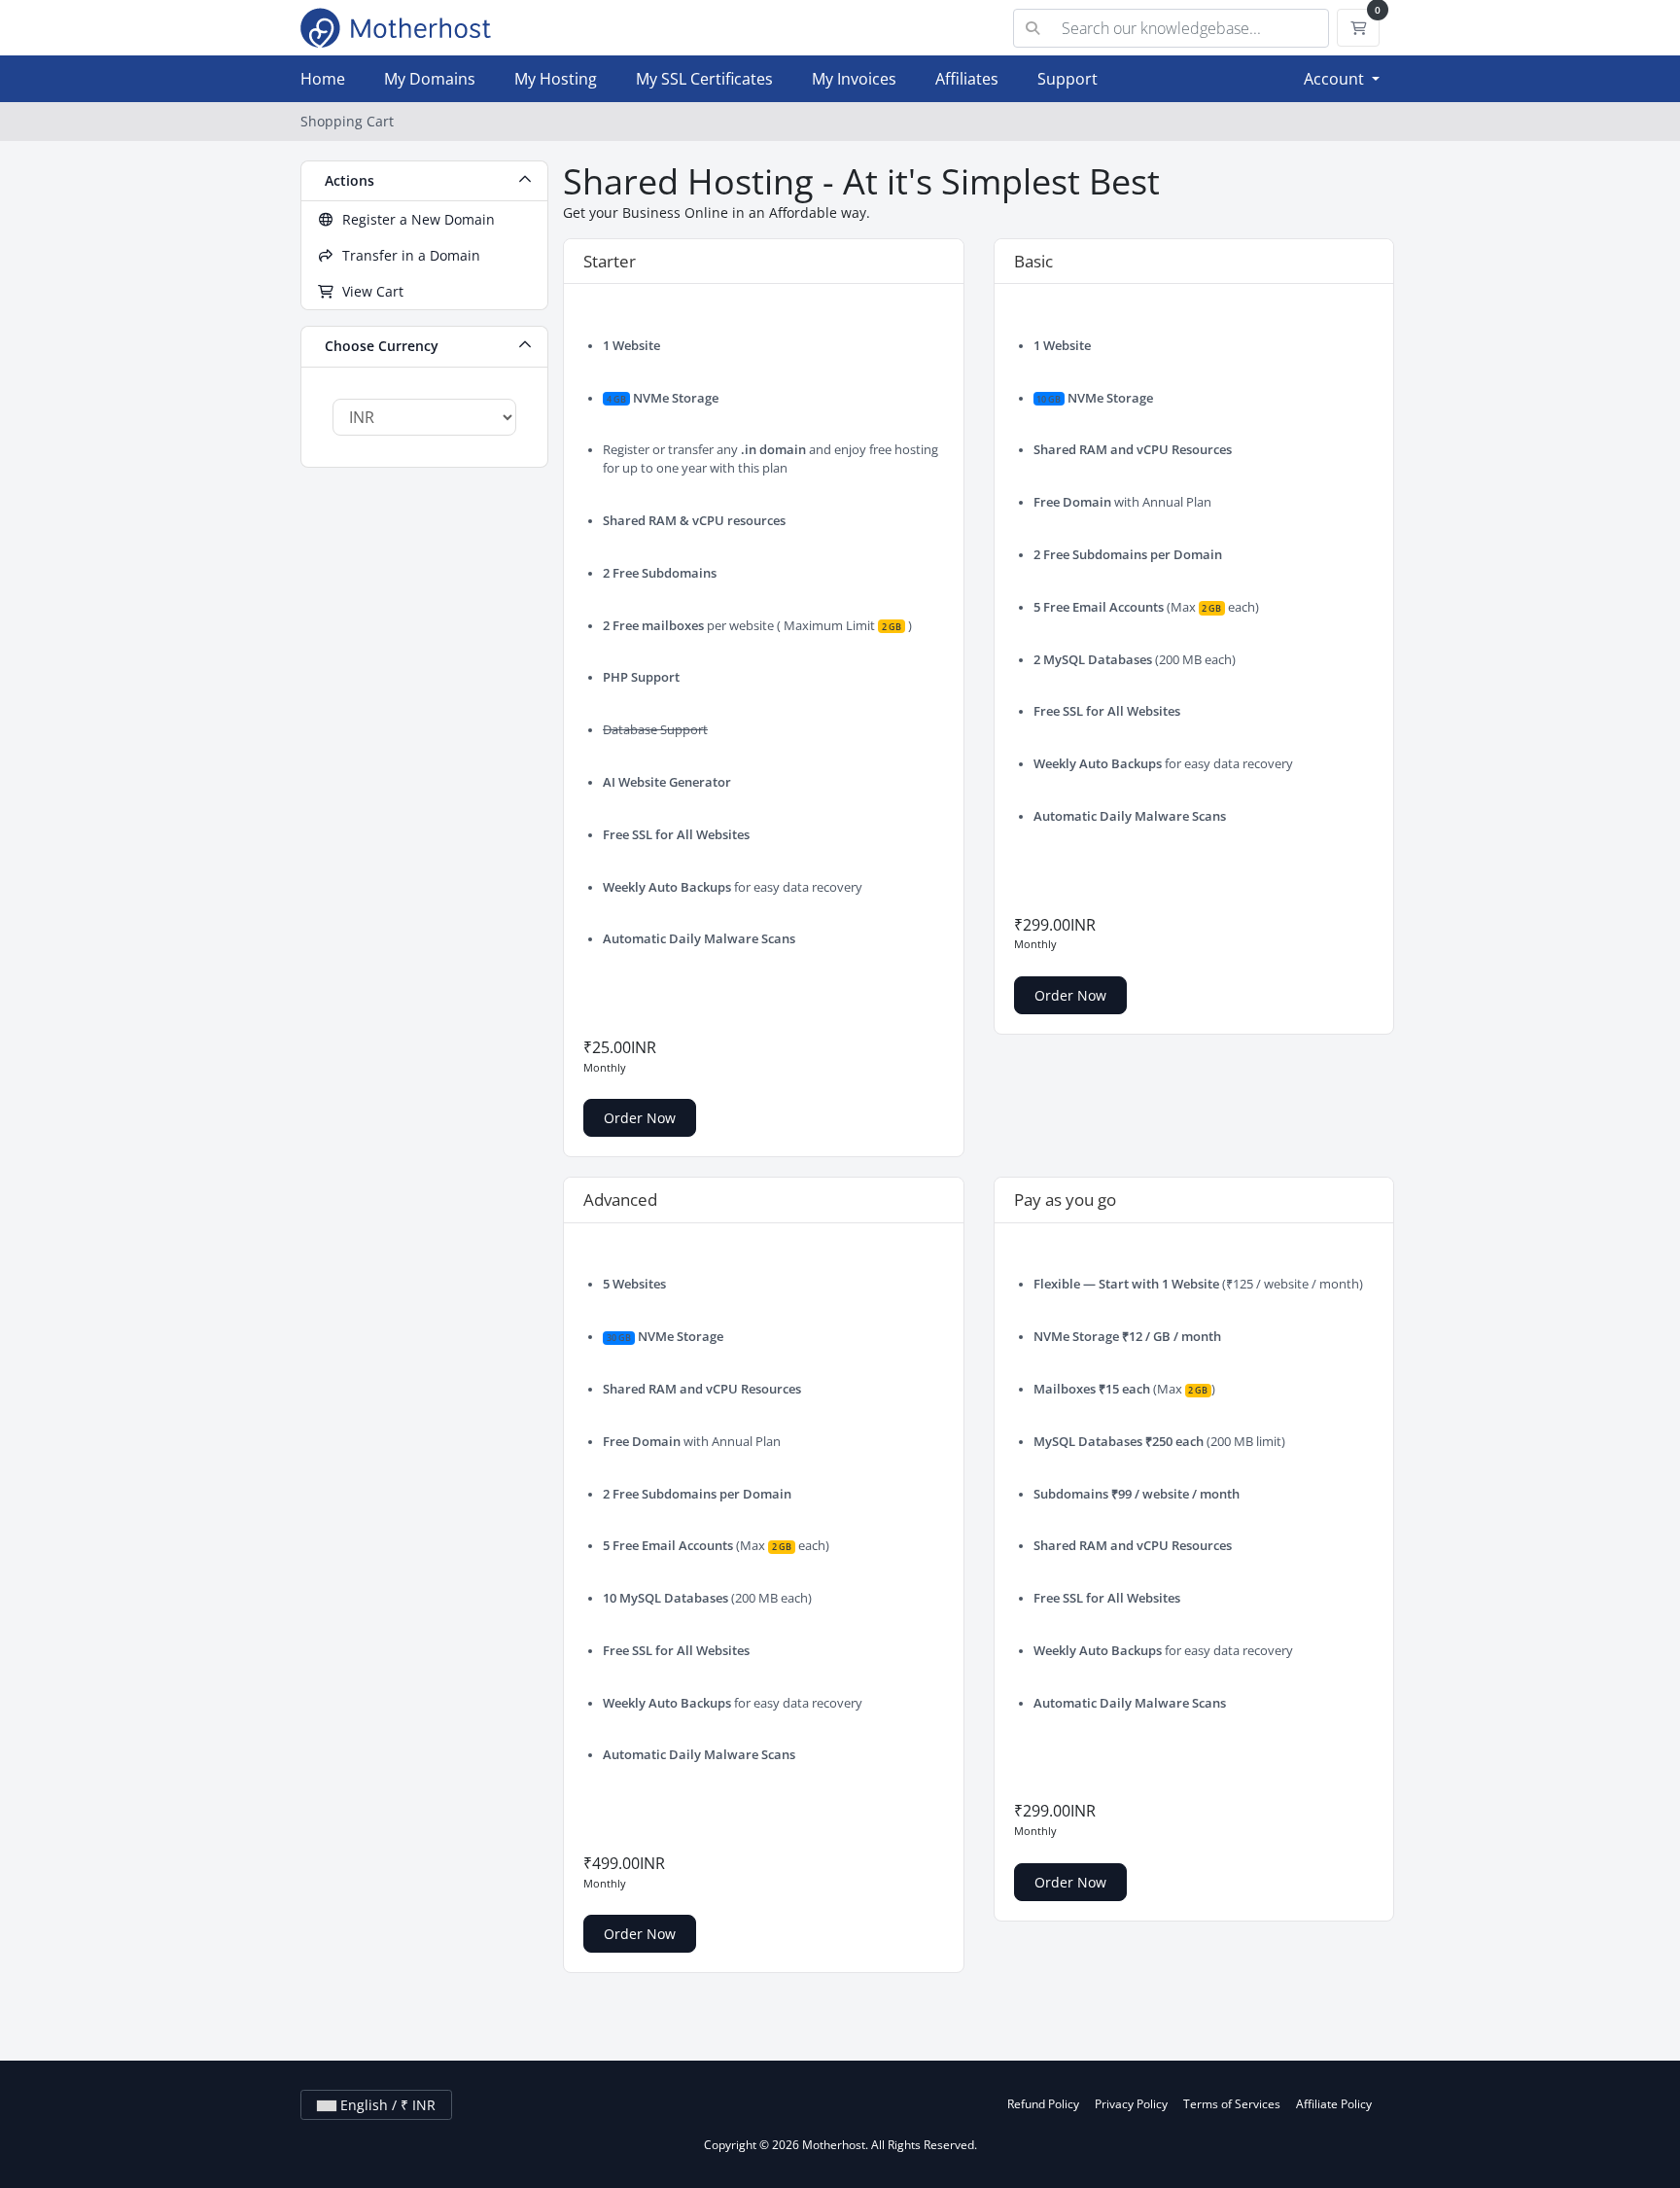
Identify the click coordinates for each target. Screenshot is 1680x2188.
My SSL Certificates (704, 79)
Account (1336, 79)
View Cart (369, 291)
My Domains (430, 79)
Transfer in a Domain (407, 255)
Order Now (640, 1118)
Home (323, 79)
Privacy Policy (1131, 2104)
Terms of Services (1232, 2104)
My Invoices (854, 79)
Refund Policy (1043, 2104)
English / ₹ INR (386, 2105)
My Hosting (556, 79)
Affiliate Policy (1334, 2104)
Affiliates (967, 79)
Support (1067, 79)
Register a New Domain (415, 219)
